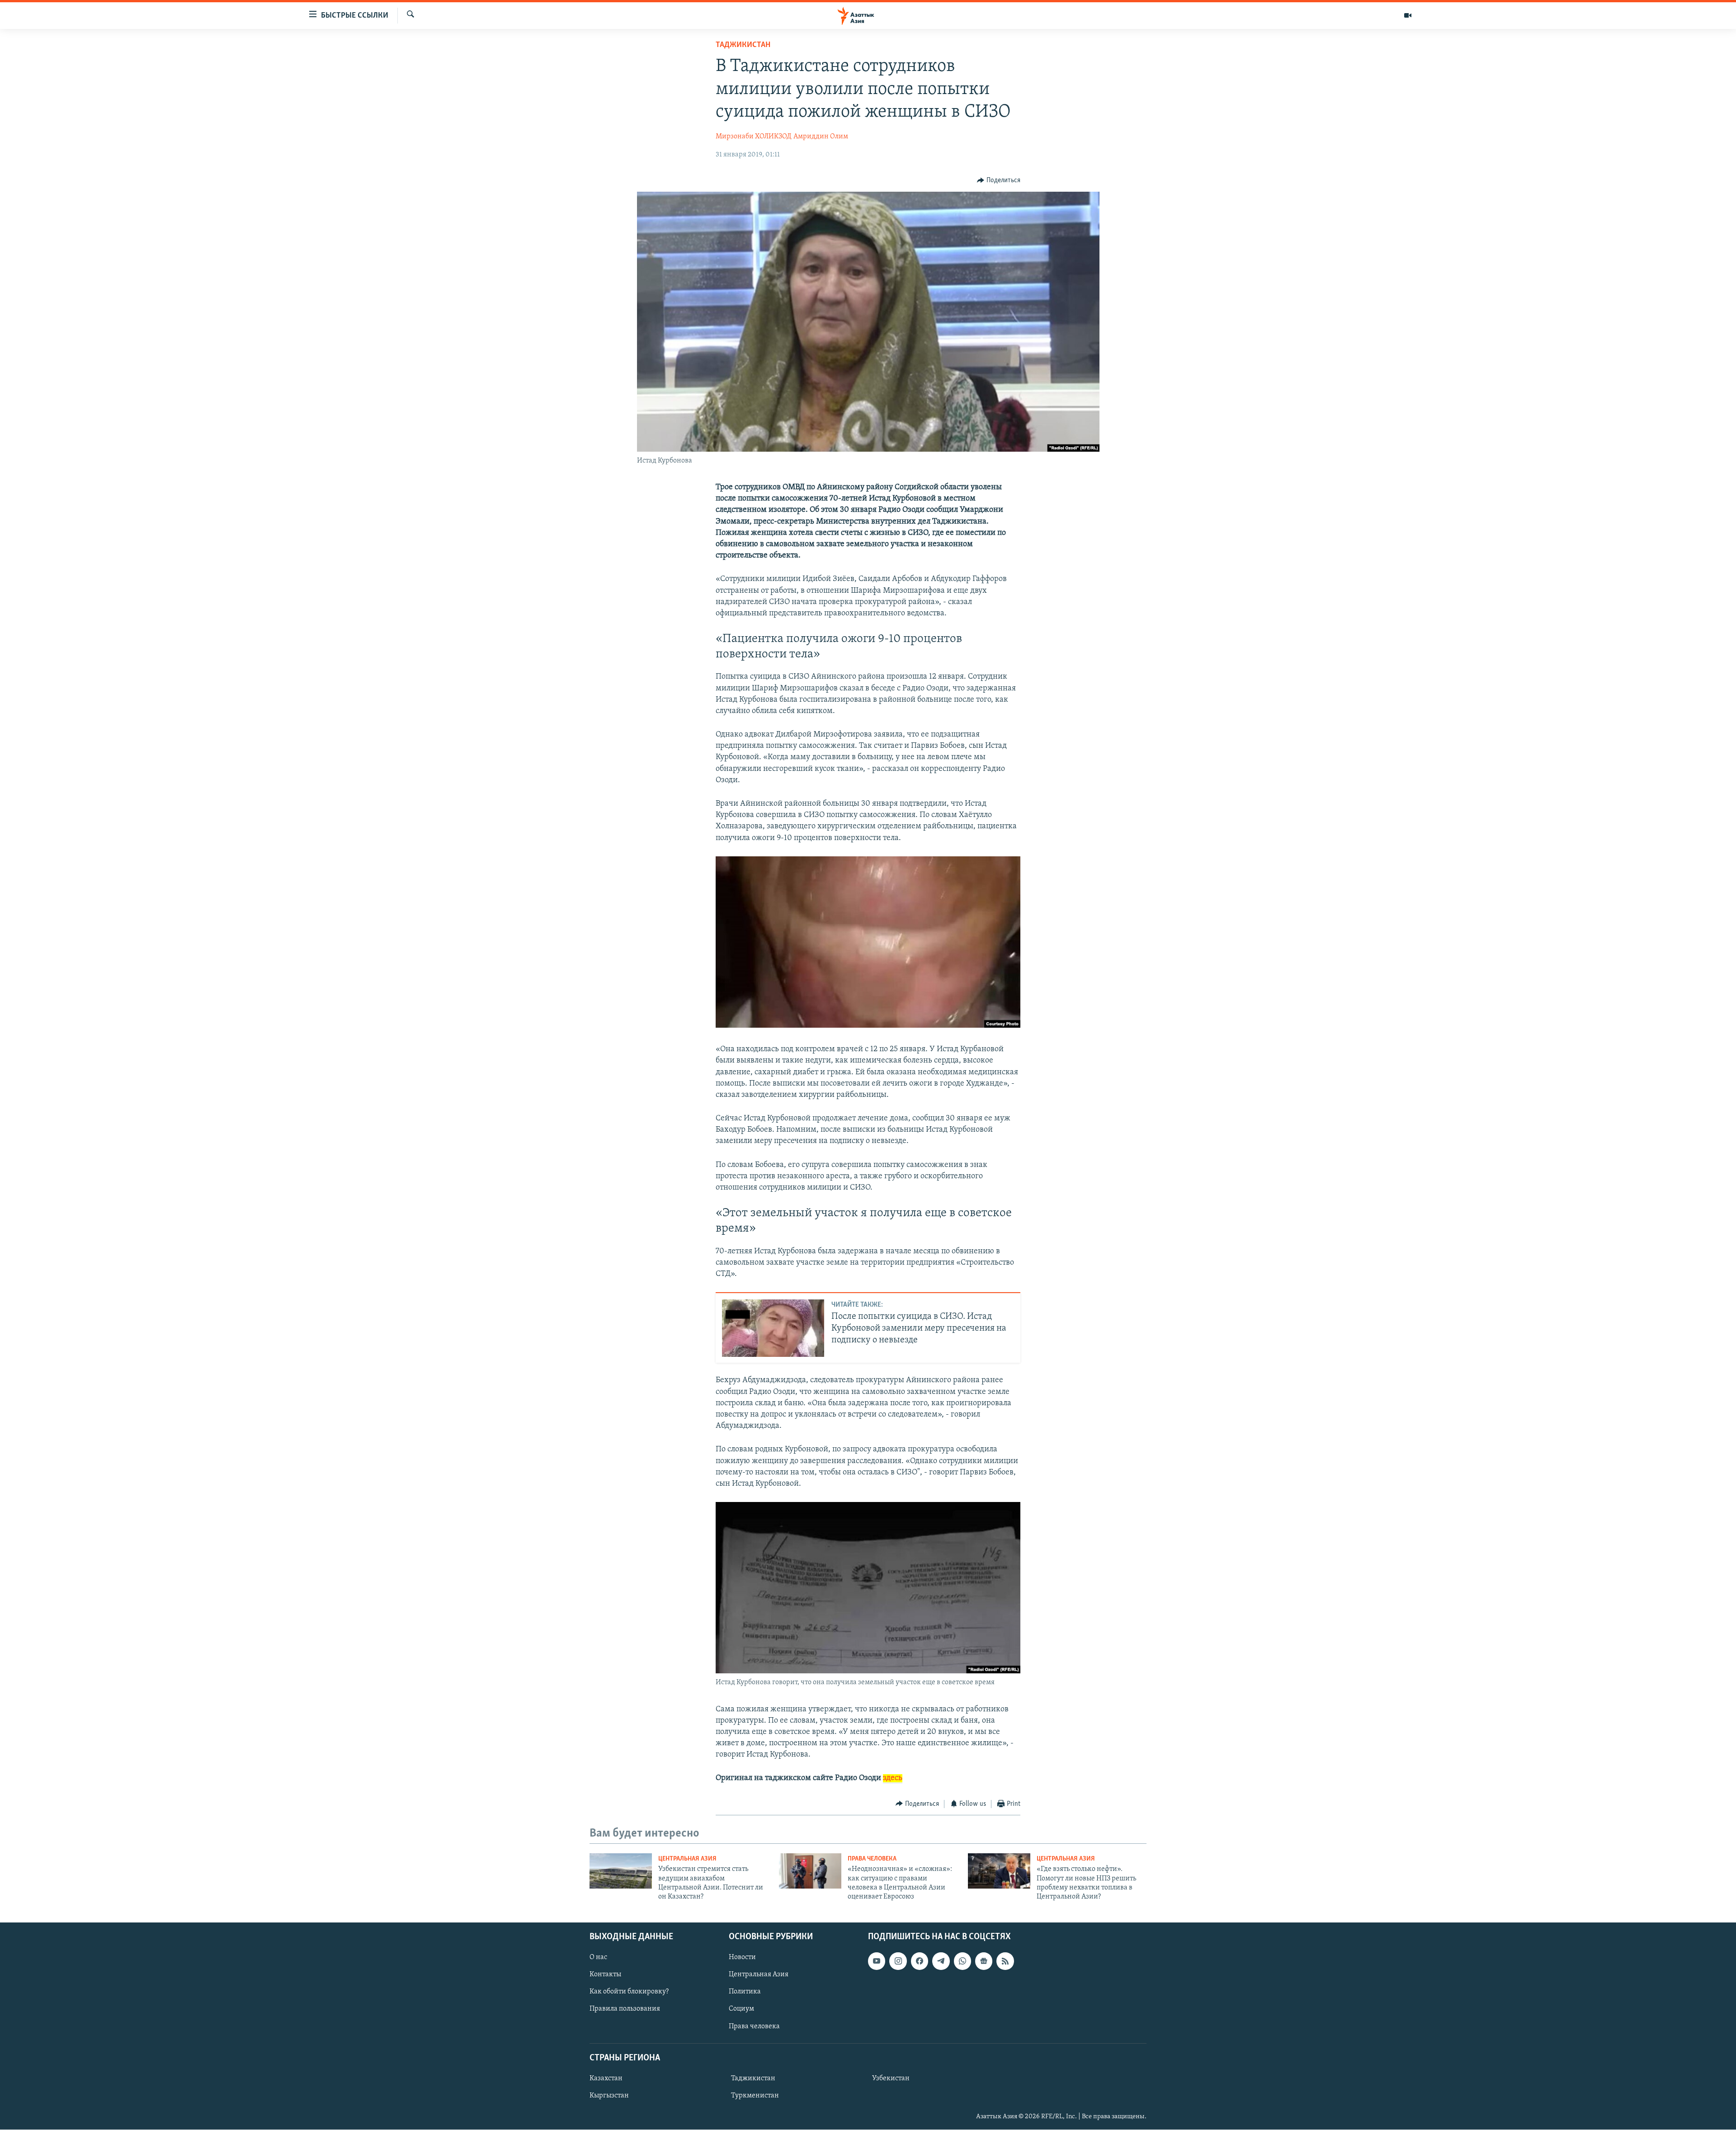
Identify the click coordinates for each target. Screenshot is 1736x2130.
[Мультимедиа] (1408, 15)
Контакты (605, 1974)
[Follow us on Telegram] (941, 1961)
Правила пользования (625, 2009)
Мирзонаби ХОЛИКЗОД (753, 137)
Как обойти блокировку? (629, 1992)
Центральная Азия (687, 1859)
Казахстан (606, 2078)
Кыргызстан (609, 2096)
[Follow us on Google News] (984, 1961)
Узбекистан (891, 2078)
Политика (745, 1992)
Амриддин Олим (821, 137)
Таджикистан (743, 45)
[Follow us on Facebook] (920, 1961)
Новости (742, 1957)
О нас (598, 1957)
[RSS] (1005, 1961)
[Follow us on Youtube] (877, 1961)
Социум (741, 2009)
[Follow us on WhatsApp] (962, 1961)
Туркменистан (755, 2096)
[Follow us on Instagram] (898, 1961)
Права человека (872, 1859)
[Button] (999, 180)
